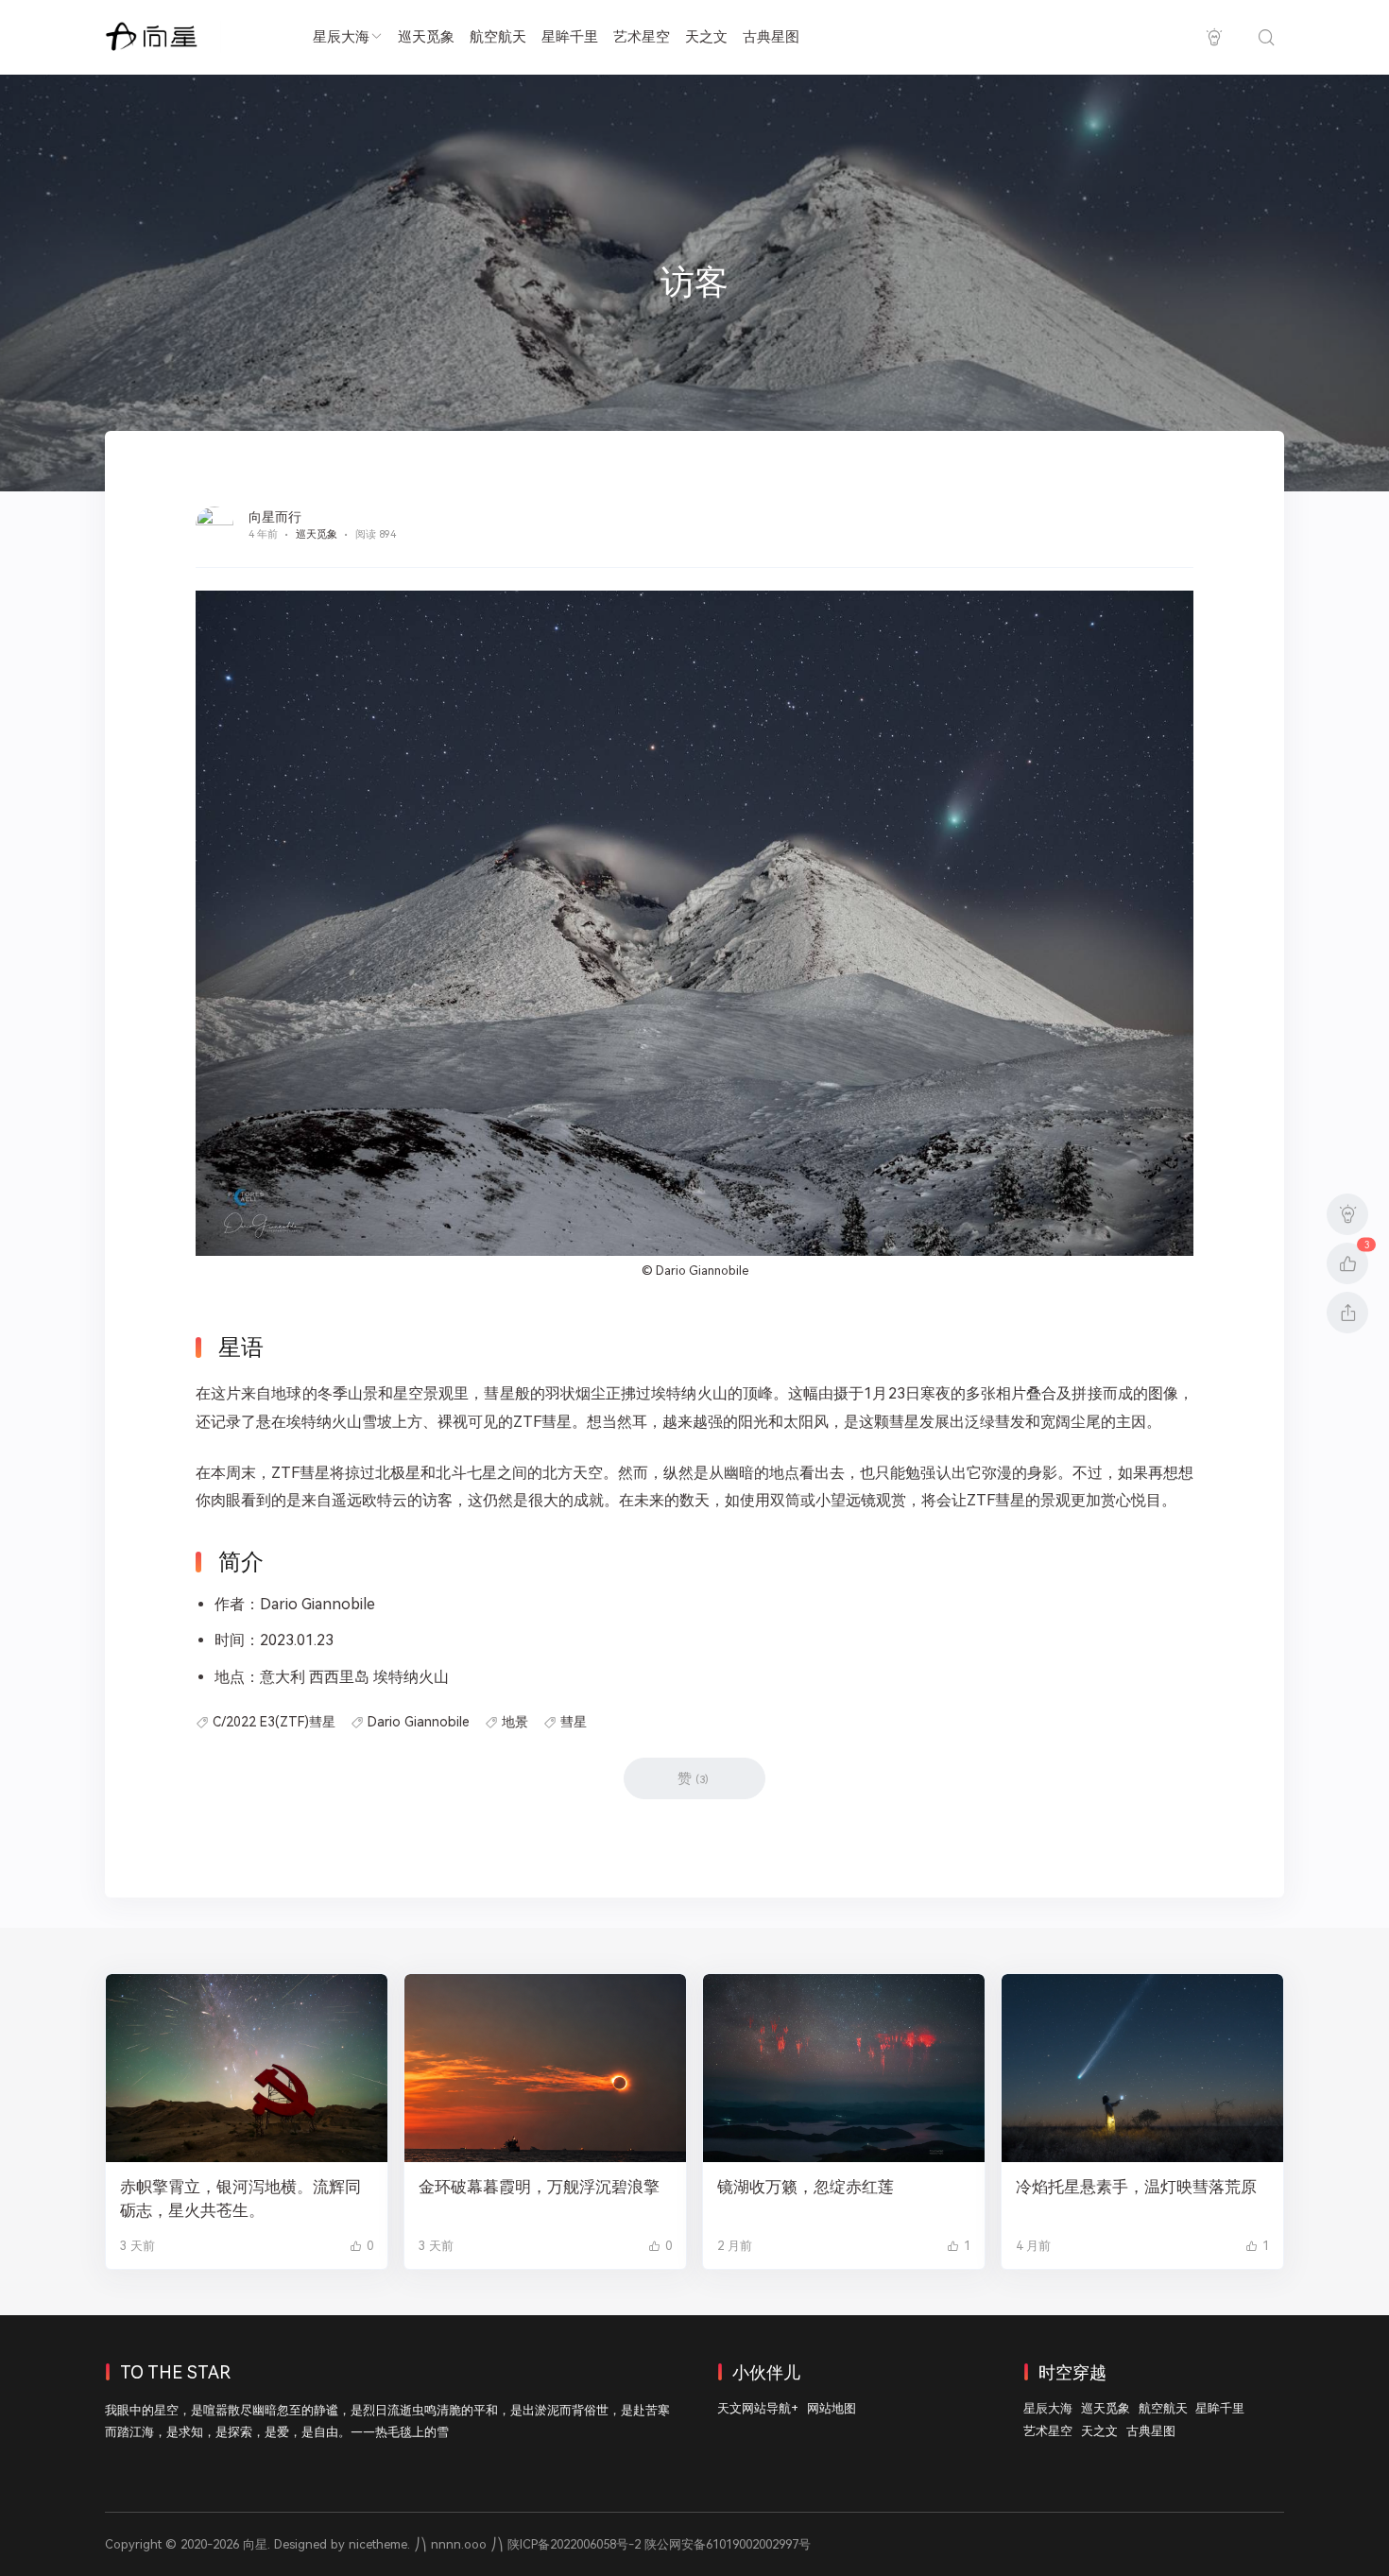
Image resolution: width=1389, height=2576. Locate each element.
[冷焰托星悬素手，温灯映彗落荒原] (1142, 2068)
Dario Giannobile (702, 1271)
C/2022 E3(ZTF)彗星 (274, 1722)
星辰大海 (341, 37)
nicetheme (378, 2544)
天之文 (706, 37)
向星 (255, 2544)
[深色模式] (1214, 37)
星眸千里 (570, 37)
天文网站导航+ (758, 2408)
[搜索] (1266, 37)
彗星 (574, 1722)
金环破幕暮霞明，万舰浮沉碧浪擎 (539, 2187)
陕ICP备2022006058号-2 (574, 2544)
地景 (515, 1722)
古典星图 (771, 37)
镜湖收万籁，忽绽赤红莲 (806, 2187)
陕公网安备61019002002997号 (728, 2544)
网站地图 (832, 2408)
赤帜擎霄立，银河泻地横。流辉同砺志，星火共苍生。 (240, 2198)
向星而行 (275, 517)
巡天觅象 (426, 37)
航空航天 (498, 37)
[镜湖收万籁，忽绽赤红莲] (844, 2068)
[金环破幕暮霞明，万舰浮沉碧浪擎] (545, 2068)
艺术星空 (642, 37)
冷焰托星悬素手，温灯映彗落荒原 (1136, 2187)
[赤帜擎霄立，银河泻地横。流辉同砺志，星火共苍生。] (247, 2068)
